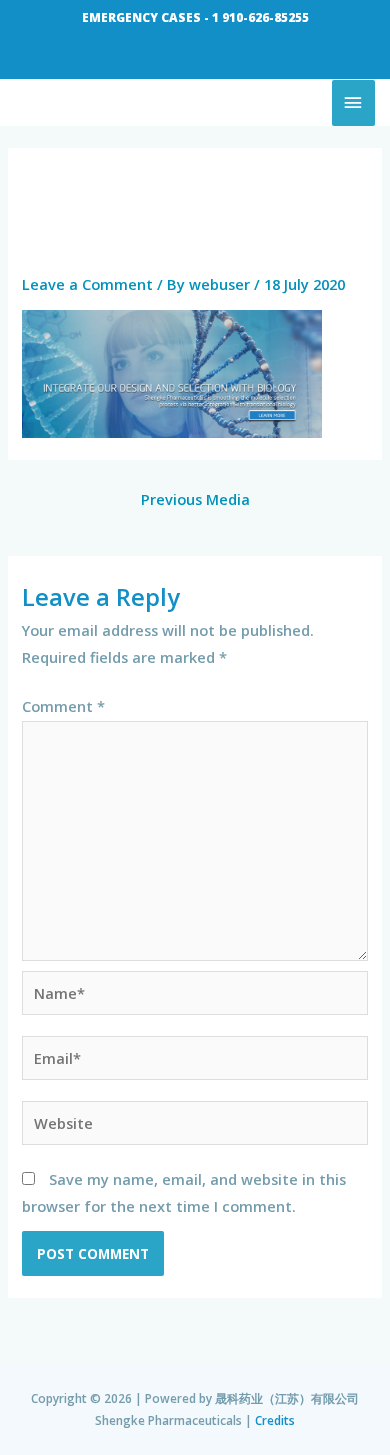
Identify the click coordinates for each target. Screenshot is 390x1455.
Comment (63, 706)
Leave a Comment (87, 284)
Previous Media (195, 499)
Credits (275, 1420)
